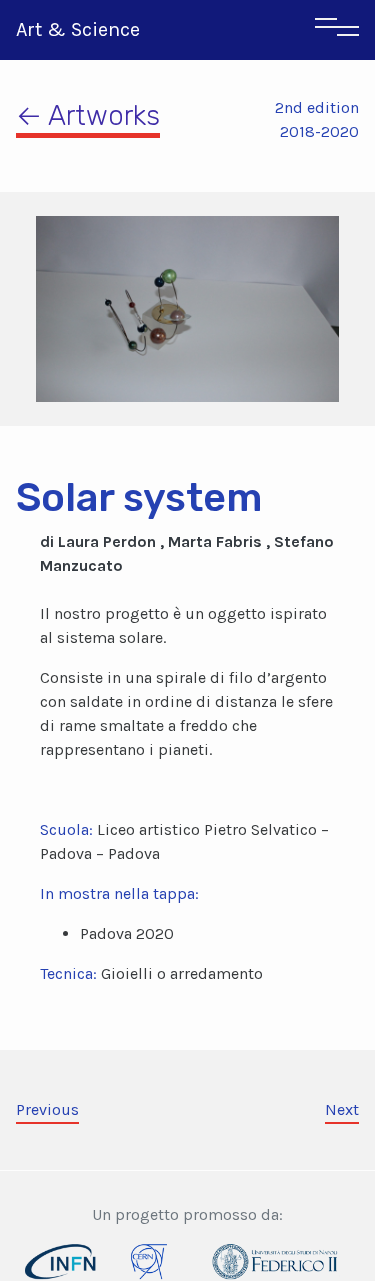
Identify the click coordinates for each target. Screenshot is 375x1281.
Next (342, 1109)
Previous (47, 1109)
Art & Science (78, 29)
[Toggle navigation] (337, 30)
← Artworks (88, 115)
